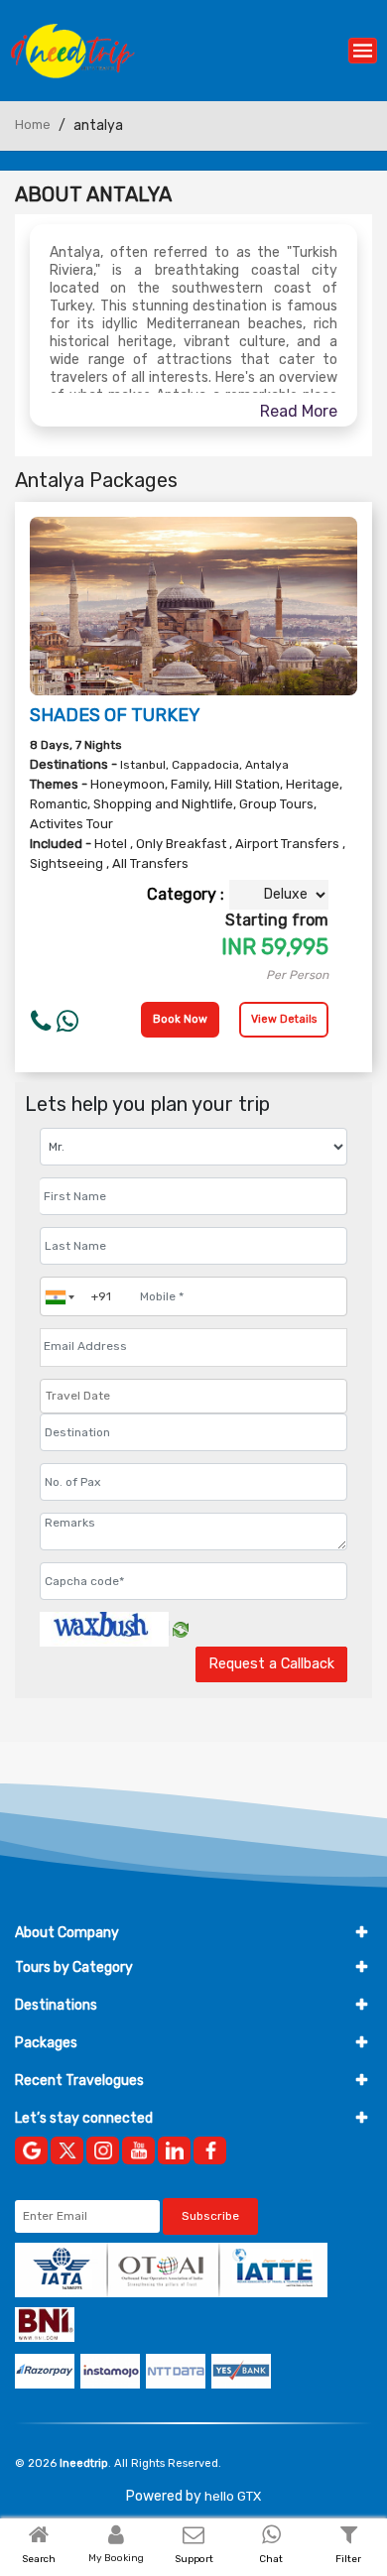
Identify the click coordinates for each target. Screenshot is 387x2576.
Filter (348, 2559)
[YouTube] (138, 2150)
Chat (271, 2559)
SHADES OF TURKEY (115, 715)
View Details (284, 1019)
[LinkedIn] (174, 2150)
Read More (299, 411)
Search (39, 2559)
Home (33, 124)
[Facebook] (210, 2150)
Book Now (180, 1019)
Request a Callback (271, 1664)
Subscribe (210, 2216)
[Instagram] (103, 2150)
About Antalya (93, 194)
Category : (186, 894)
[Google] (31, 2150)
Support (194, 2559)
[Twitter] (67, 2150)
